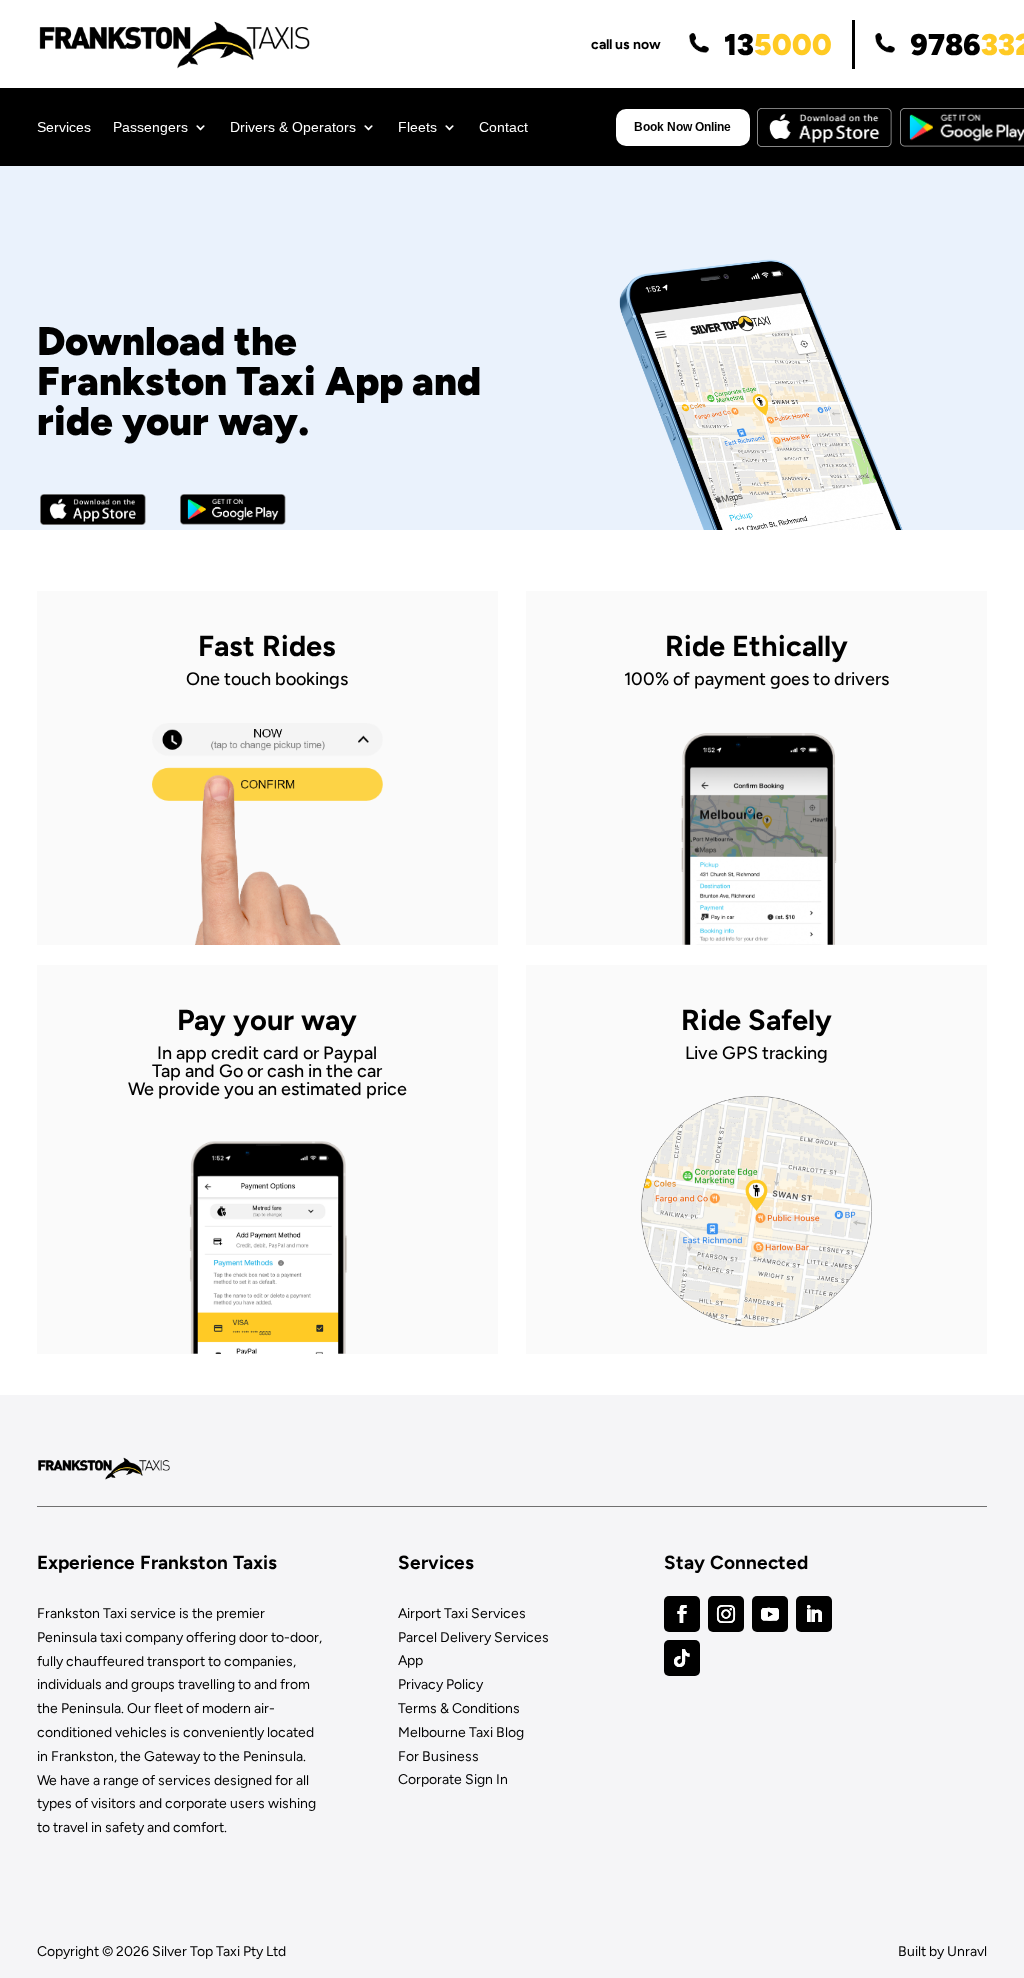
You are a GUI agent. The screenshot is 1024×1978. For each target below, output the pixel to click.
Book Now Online (682, 127)
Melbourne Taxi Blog (461, 1732)
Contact (503, 127)
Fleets (417, 127)
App (410, 1660)
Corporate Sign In (453, 1779)
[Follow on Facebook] (682, 1614)
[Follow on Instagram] (726, 1614)
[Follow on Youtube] (770, 1614)
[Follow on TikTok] (682, 1658)
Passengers (150, 127)
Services (64, 127)
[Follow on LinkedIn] (814, 1614)
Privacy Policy (440, 1684)
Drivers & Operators (293, 127)
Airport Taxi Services (462, 1613)
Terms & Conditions (459, 1708)
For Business (438, 1756)
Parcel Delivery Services (473, 1637)
